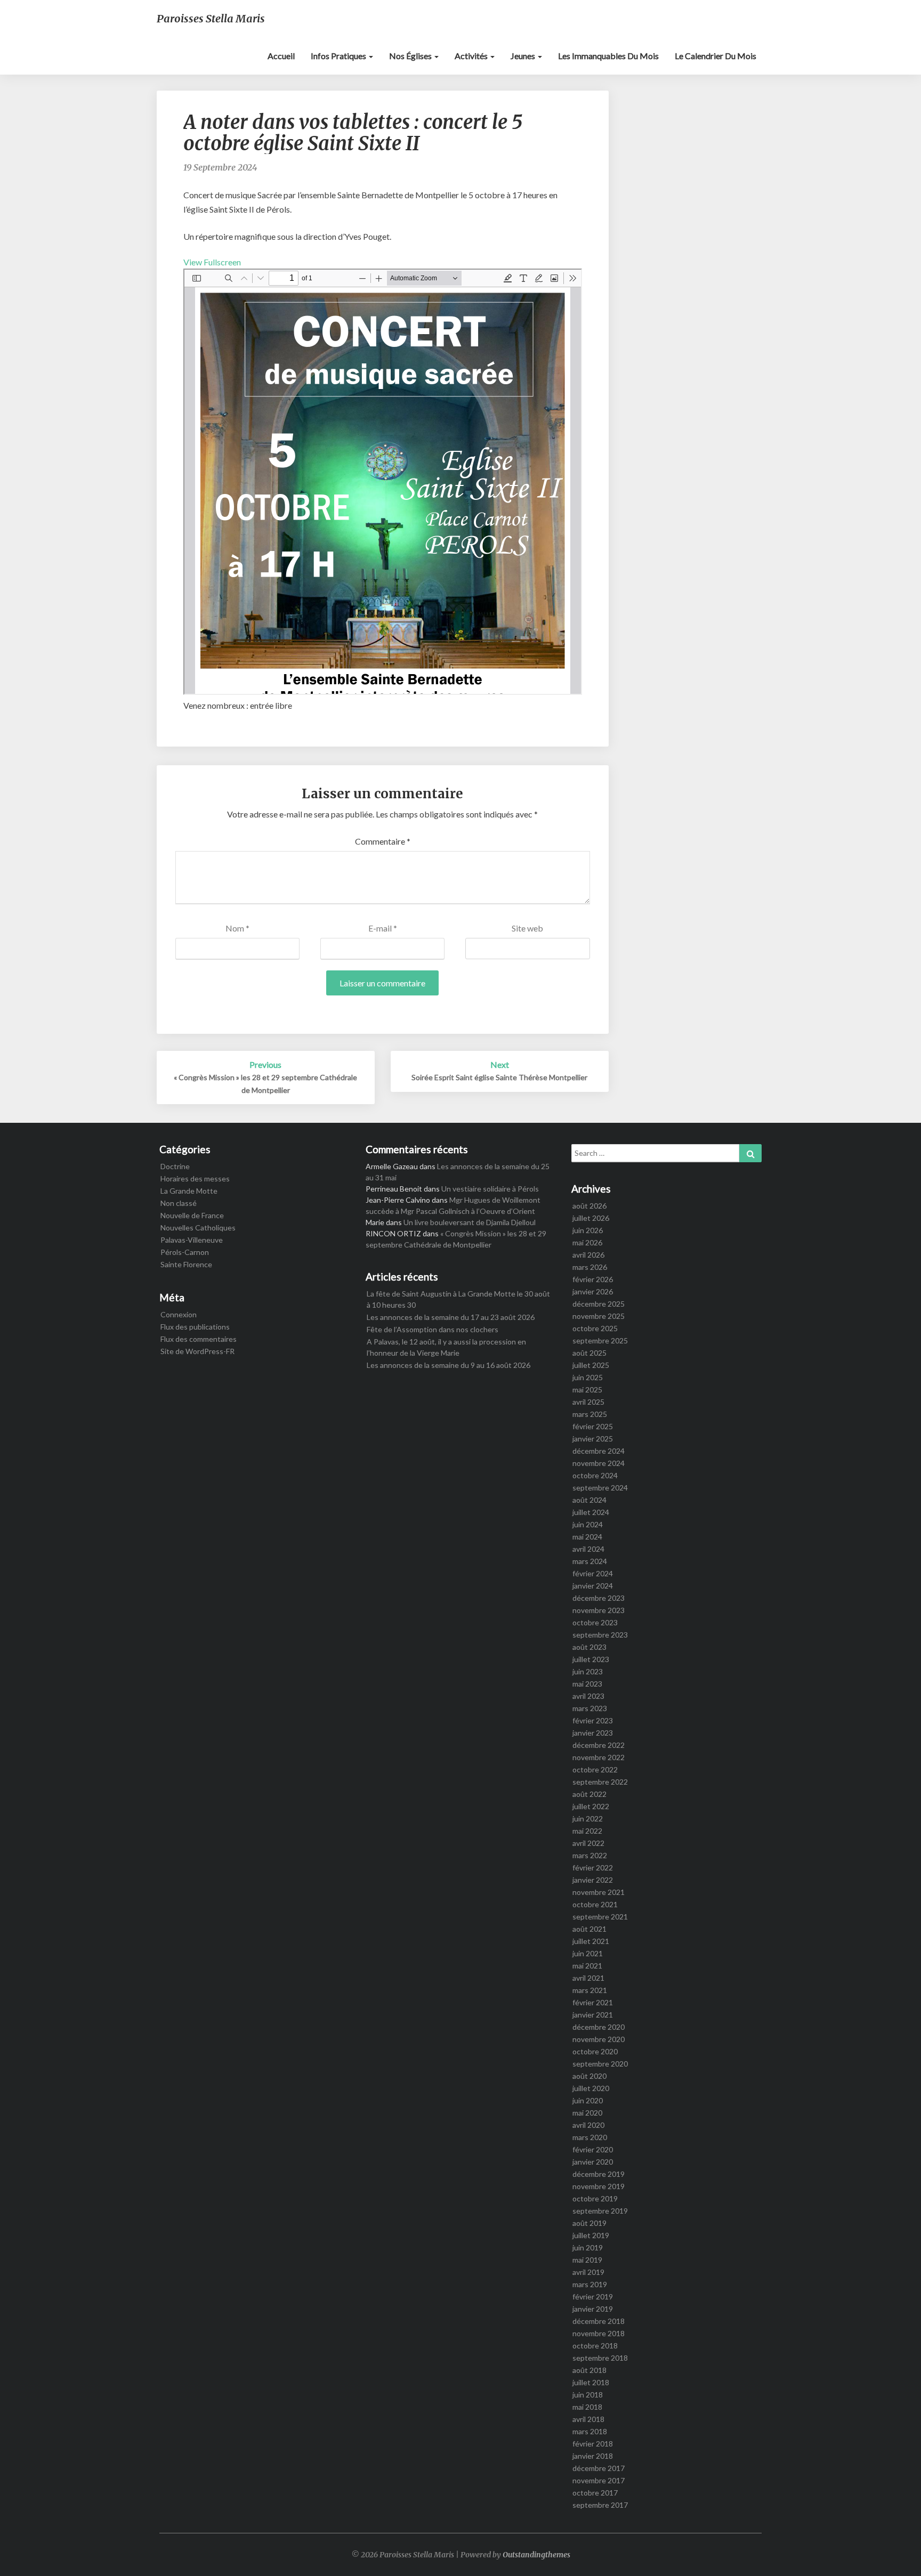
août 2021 (589, 1929)
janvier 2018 (593, 2456)
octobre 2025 (595, 1328)
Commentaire (383, 841)
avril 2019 (588, 2272)
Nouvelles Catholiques (198, 1228)
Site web (527, 928)
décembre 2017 (599, 2468)
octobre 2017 (595, 2493)
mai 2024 (587, 1537)
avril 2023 (588, 1696)
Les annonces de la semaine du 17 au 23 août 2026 (451, 1317)
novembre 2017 (599, 2480)
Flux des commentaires (199, 1339)
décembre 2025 (599, 1304)
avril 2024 (588, 1549)
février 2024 (593, 1573)
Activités (472, 56)
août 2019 (589, 2223)
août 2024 (589, 1500)
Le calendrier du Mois (716, 56)
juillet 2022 (591, 1806)
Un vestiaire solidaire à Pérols (490, 1189)
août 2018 (589, 2370)
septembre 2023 (600, 1635)
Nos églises (411, 56)
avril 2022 (588, 1843)
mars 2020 (590, 2137)
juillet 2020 (591, 2088)
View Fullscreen (212, 262)
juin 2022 (588, 1818)
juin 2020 (588, 2100)
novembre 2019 (599, 2186)
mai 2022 (587, 1831)
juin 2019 (588, 2247)
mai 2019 (587, 2260)
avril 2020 (588, 2125)
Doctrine (175, 1166)
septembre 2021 (600, 1917)
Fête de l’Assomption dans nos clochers (433, 1329)
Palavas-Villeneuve (192, 1240)
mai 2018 (587, 2407)
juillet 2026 (591, 1218)
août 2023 (589, 1647)
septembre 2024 (600, 1488)
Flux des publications (195, 1327)
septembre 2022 (600, 1782)
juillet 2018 (591, 2382)
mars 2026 (590, 1267)
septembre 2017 (600, 2505)
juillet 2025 (591, 1365)
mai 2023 (587, 1684)
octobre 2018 (595, 2346)
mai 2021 (587, 1966)
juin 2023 (588, 1671)
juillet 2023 (591, 1659)
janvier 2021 (593, 2015)
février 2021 (593, 2002)
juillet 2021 (591, 1941)
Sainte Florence (186, 1264)
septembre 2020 (600, 2064)
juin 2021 (588, 1953)
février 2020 (593, 2149)
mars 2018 (590, 2431)
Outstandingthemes (536, 2555)
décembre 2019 (599, 2174)
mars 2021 (590, 1990)
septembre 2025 (600, 1340)
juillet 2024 (591, 1512)
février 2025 (593, 1426)
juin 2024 (588, 1524)
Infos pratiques (339, 56)
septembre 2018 (600, 2358)
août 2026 (589, 1206)
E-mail (383, 928)
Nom (237, 928)
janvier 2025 (593, 1439)
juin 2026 (588, 1230)
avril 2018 (588, 2419)
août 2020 (589, 2076)
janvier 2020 (593, 2162)
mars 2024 (590, 1561)
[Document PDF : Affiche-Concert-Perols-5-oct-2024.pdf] (383, 482)
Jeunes (524, 56)
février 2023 (593, 1720)
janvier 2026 (593, 1291)
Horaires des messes (195, 1178)
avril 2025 (588, 1402)
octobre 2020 (595, 2051)
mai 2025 (587, 1390)
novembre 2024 (599, 1463)
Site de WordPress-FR (197, 1351)
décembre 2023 (599, 1598)
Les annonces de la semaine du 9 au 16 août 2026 (449, 1365)
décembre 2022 (599, 1745)
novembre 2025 (599, 1316)
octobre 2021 (595, 1904)
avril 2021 (588, 1978)
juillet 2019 (591, 2235)
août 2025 (589, 1353)
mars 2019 (590, 2284)
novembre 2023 (599, 1610)
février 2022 (593, 1868)
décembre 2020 (599, 2027)
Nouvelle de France (192, 1215)
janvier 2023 (593, 1733)
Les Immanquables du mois (608, 56)
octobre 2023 (595, 1622)
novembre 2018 (599, 2333)
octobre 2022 (595, 1769)
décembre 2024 (599, 1451)
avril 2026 (588, 1255)
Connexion (179, 1314)
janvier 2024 (593, 1586)
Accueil (281, 56)
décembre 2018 (599, 2321)
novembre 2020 (599, 2039)
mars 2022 (590, 1855)
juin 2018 (588, 2395)
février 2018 (593, 2444)
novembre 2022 (599, 1757)
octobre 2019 (595, 2198)
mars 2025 (590, 1414)
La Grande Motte (189, 1191)
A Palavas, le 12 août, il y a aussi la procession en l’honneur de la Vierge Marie (446, 1347)
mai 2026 (587, 1242)
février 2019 (593, 2296)
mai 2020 (587, 2113)
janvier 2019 (593, 2309)
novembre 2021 (599, 1892)
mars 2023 (590, 1708)
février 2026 (593, 1279)
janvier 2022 (593, 1880)
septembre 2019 (600, 2211)
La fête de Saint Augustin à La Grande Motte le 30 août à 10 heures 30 (458, 1299)
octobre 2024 (595, 1475)
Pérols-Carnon (185, 1252)
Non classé (179, 1203)
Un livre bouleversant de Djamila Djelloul (470, 1222)
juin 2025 (588, 1377)
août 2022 (589, 1794)
